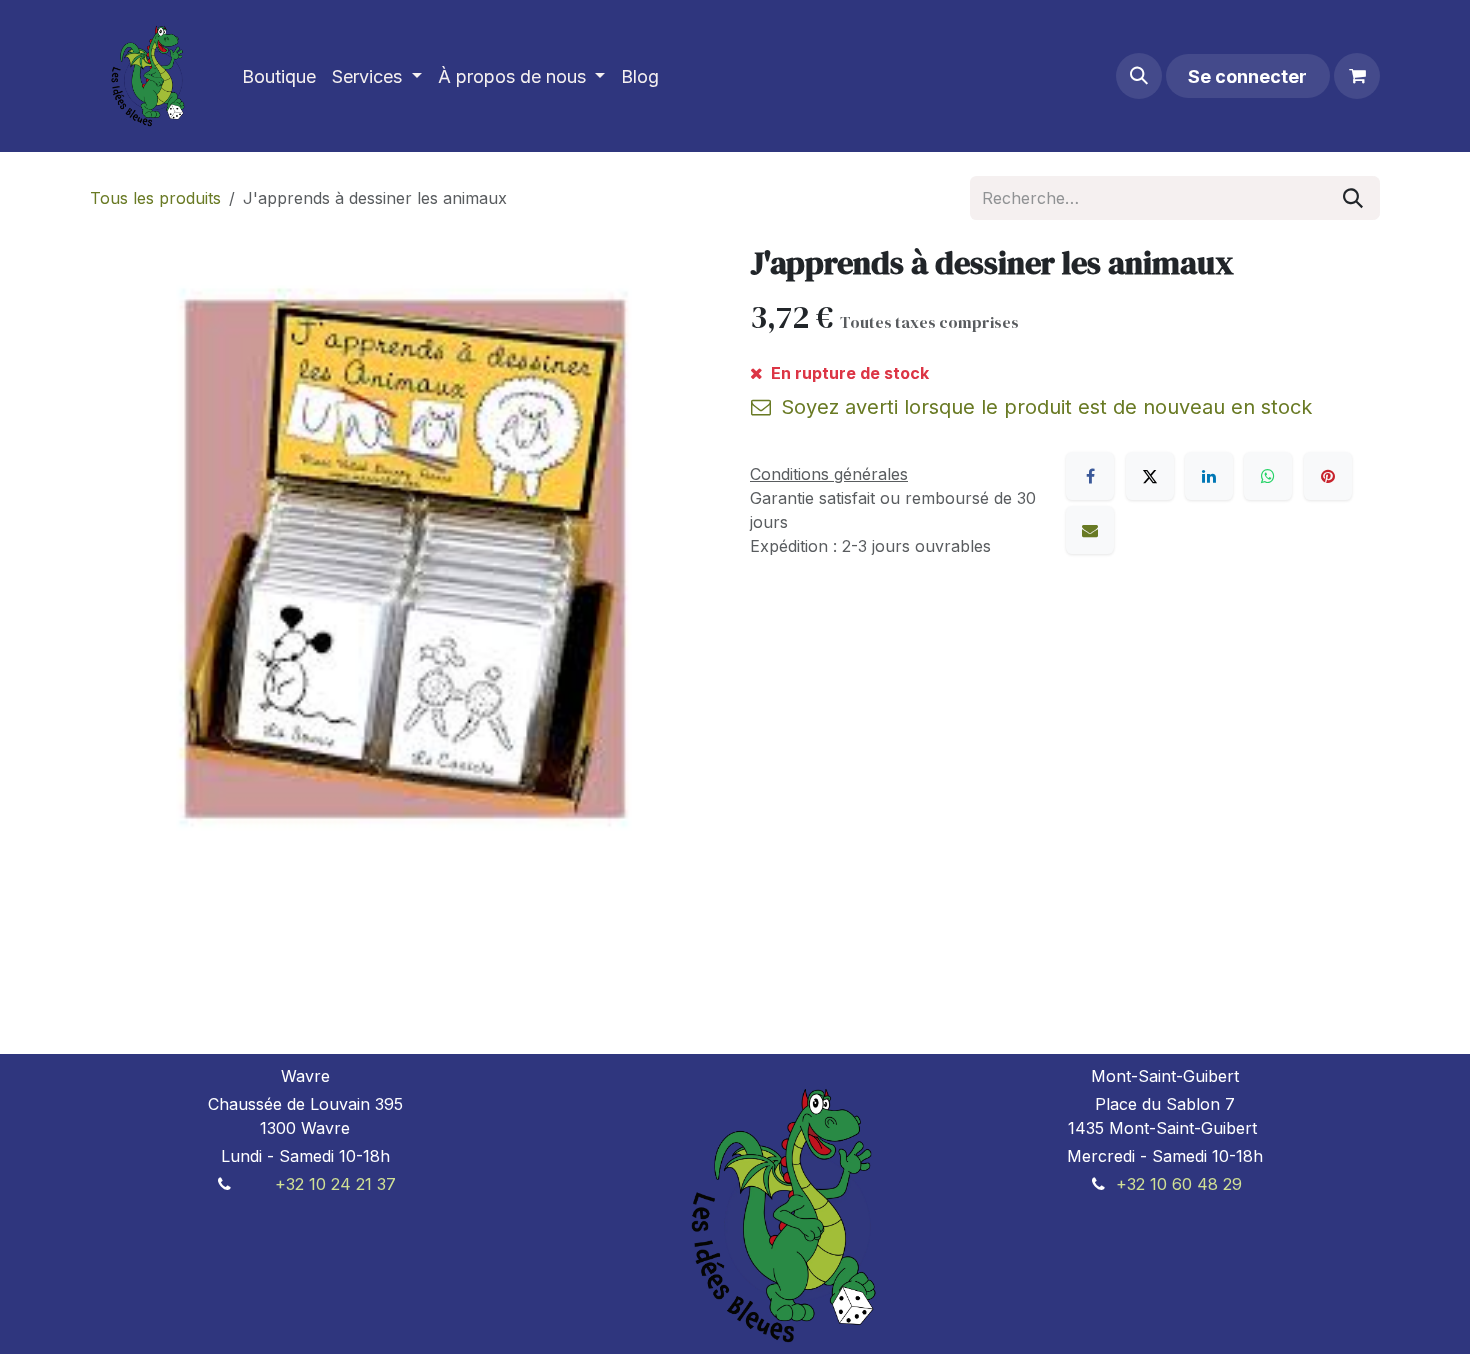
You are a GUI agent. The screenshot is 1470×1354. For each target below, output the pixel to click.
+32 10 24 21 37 (335, 1184)
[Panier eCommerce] (1357, 76)
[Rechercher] (1353, 198)
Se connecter (1247, 76)
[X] (1150, 476)
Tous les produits (155, 198)
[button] (1139, 76)
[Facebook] (1090, 476)
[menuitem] (279, 76)
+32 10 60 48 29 (1179, 1184)
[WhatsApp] (1268, 476)
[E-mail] (1090, 530)
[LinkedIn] (1209, 476)
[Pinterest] (1328, 476)
